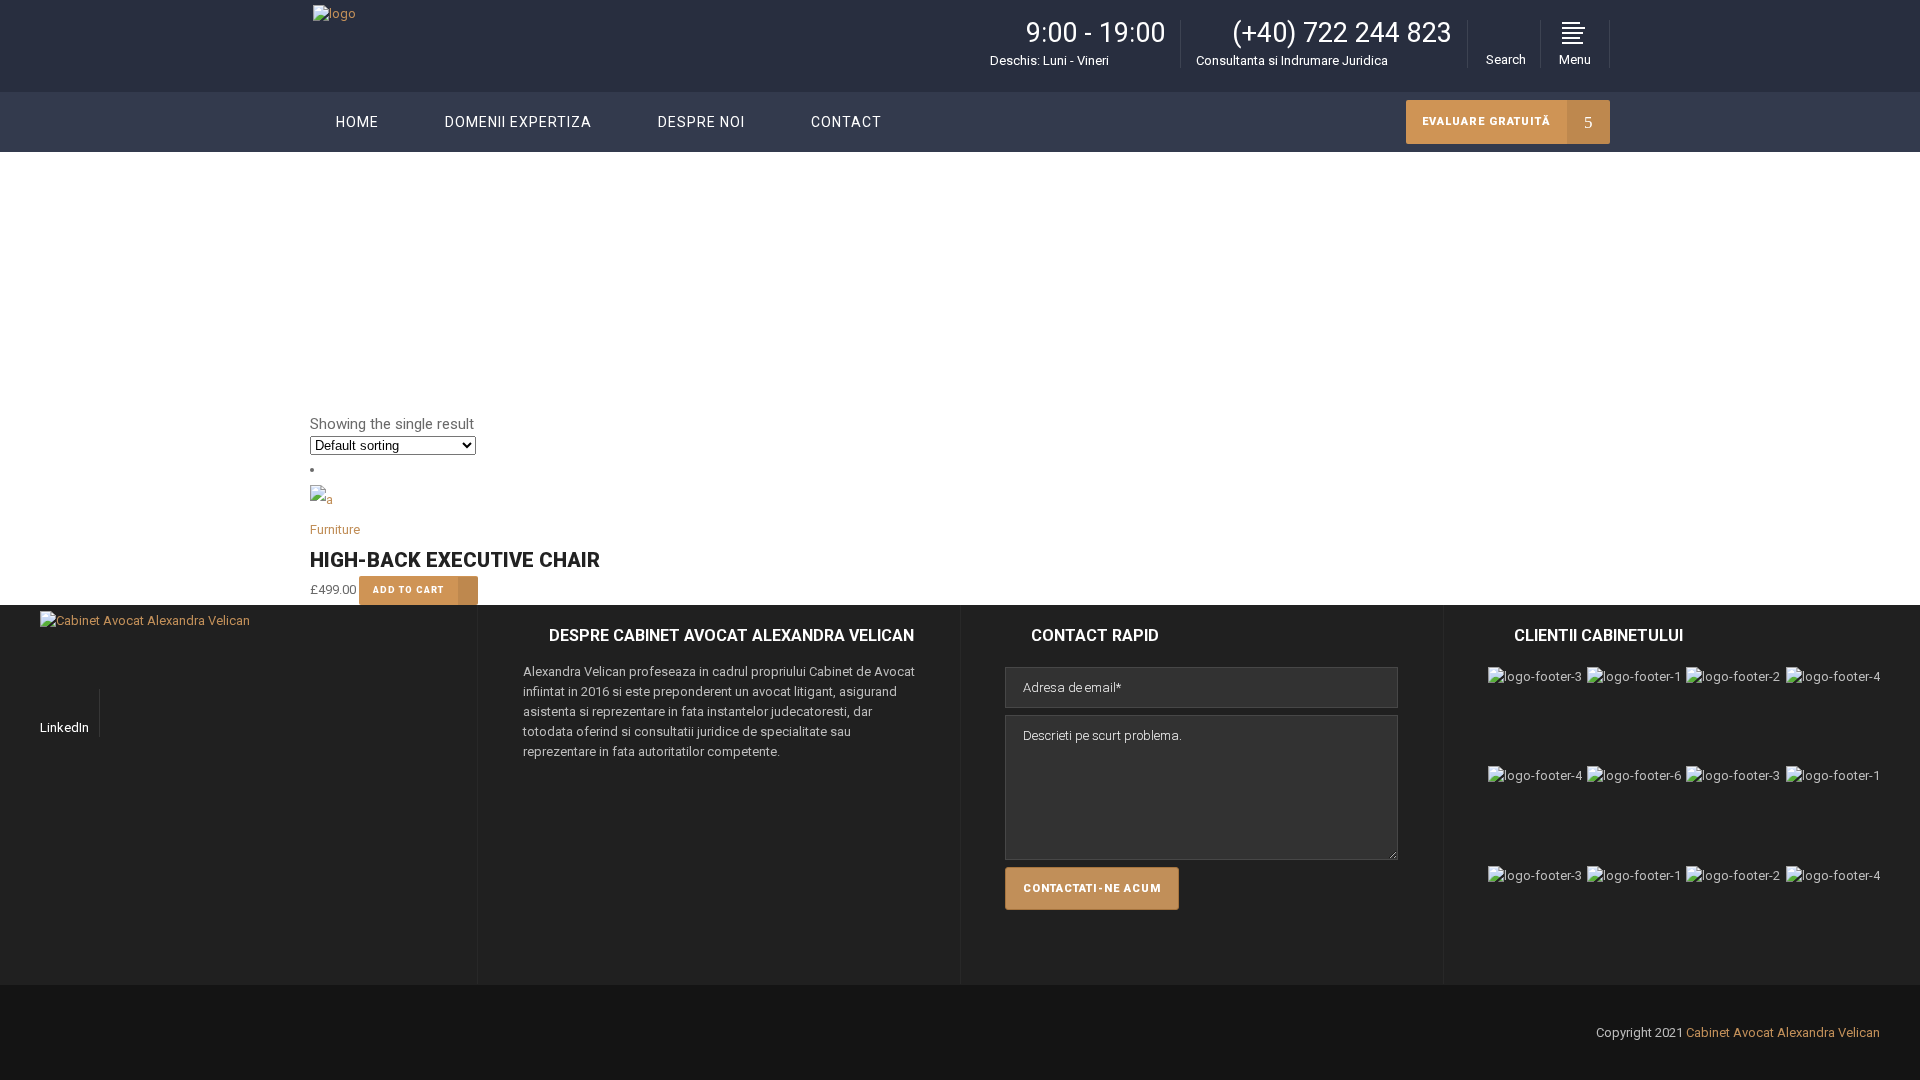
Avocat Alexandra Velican (1458, 253)
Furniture (335, 529)
